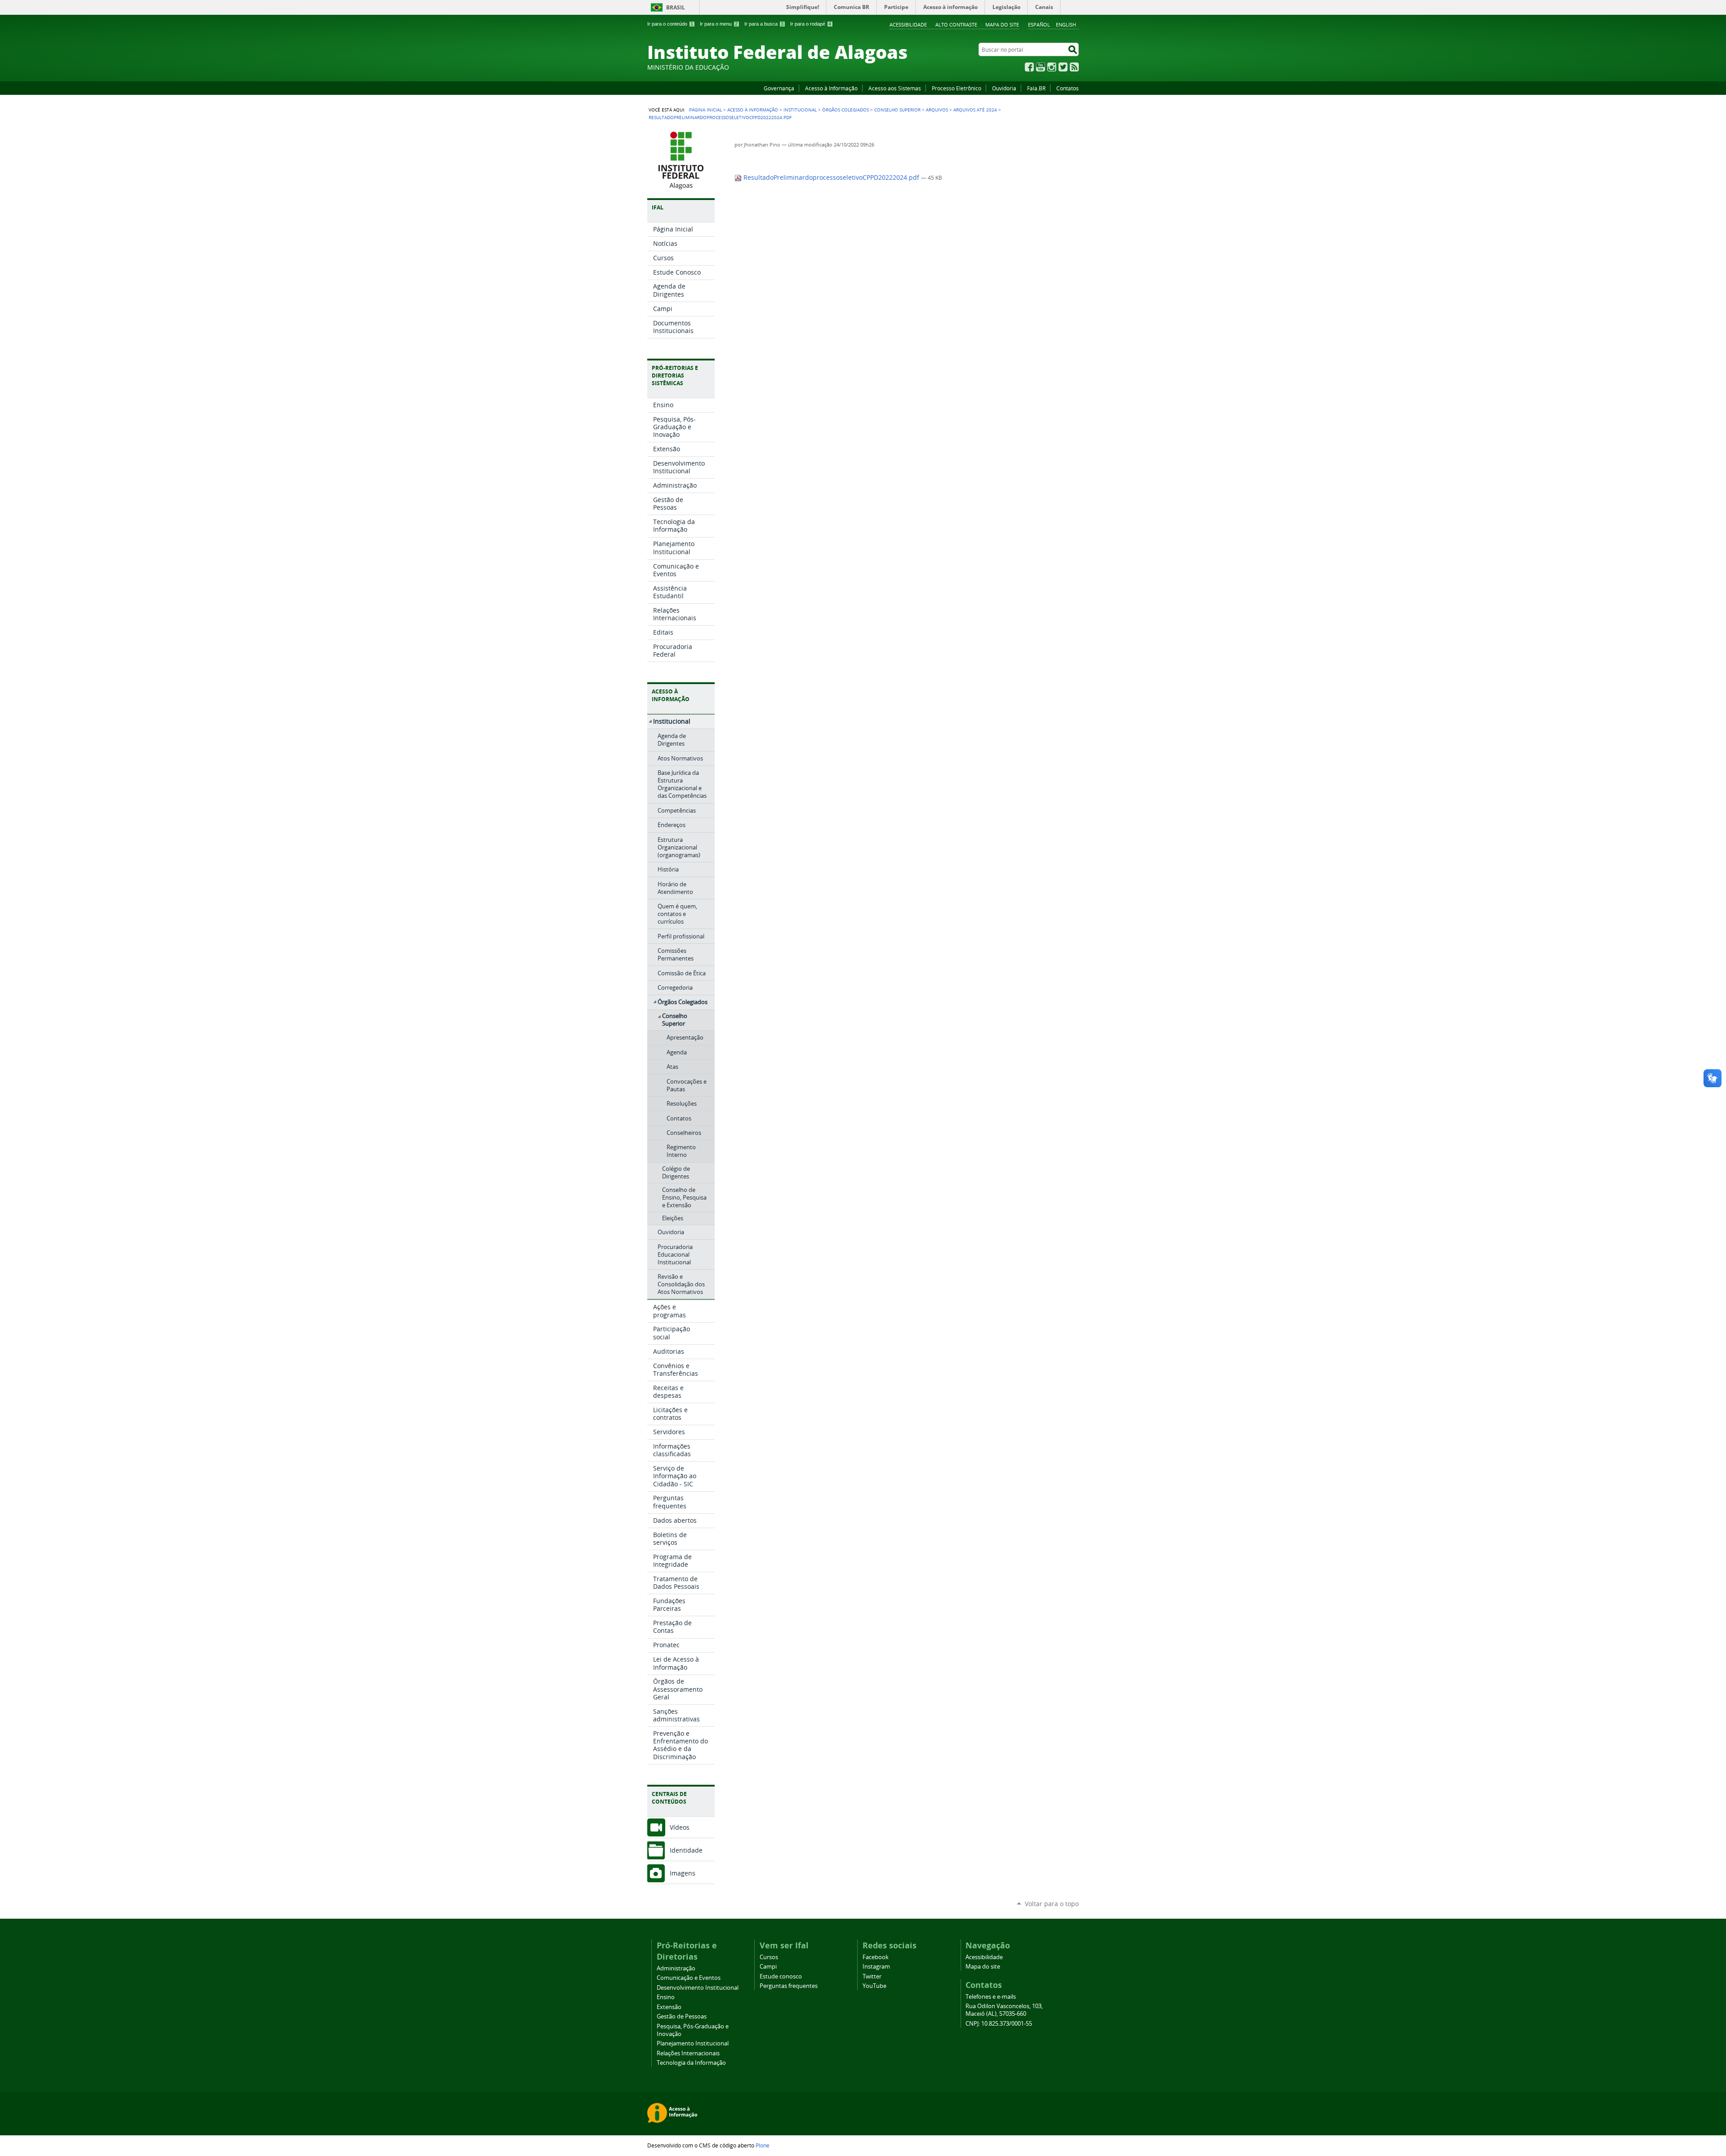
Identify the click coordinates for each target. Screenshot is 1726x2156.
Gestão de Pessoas (682, 2016)
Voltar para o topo (1052, 1904)
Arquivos (937, 110)
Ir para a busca (764, 24)
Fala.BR (1036, 88)
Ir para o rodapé (811, 24)
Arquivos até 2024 (975, 110)
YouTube (1041, 67)
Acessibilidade (908, 24)
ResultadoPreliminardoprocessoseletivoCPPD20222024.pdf (831, 178)
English (1066, 24)
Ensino (666, 1997)
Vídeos (680, 1827)
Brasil (676, 7)
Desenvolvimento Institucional (698, 1988)
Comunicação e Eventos (689, 1978)
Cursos (769, 1957)
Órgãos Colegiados (845, 110)
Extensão (669, 2007)
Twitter (1063, 67)
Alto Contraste (956, 24)
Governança (779, 88)
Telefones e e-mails (991, 1997)
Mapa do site (1002, 24)
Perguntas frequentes (789, 1986)
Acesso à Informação (831, 88)
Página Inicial (705, 110)
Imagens (683, 1873)
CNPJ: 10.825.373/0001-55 (999, 2024)
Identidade (686, 1850)
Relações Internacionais (688, 2053)
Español (1039, 24)
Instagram (1052, 67)
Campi (768, 1967)
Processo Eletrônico (956, 88)
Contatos (1068, 88)
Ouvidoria (1004, 88)
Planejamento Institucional (693, 2043)
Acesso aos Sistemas (895, 88)
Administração (676, 1968)
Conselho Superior (897, 110)
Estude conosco (781, 1976)
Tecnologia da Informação (691, 2063)
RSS (1074, 67)
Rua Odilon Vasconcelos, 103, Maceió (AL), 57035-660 (1004, 2010)
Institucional (800, 110)
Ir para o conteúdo (670, 24)
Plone (763, 2145)
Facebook (1029, 67)
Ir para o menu (719, 24)
